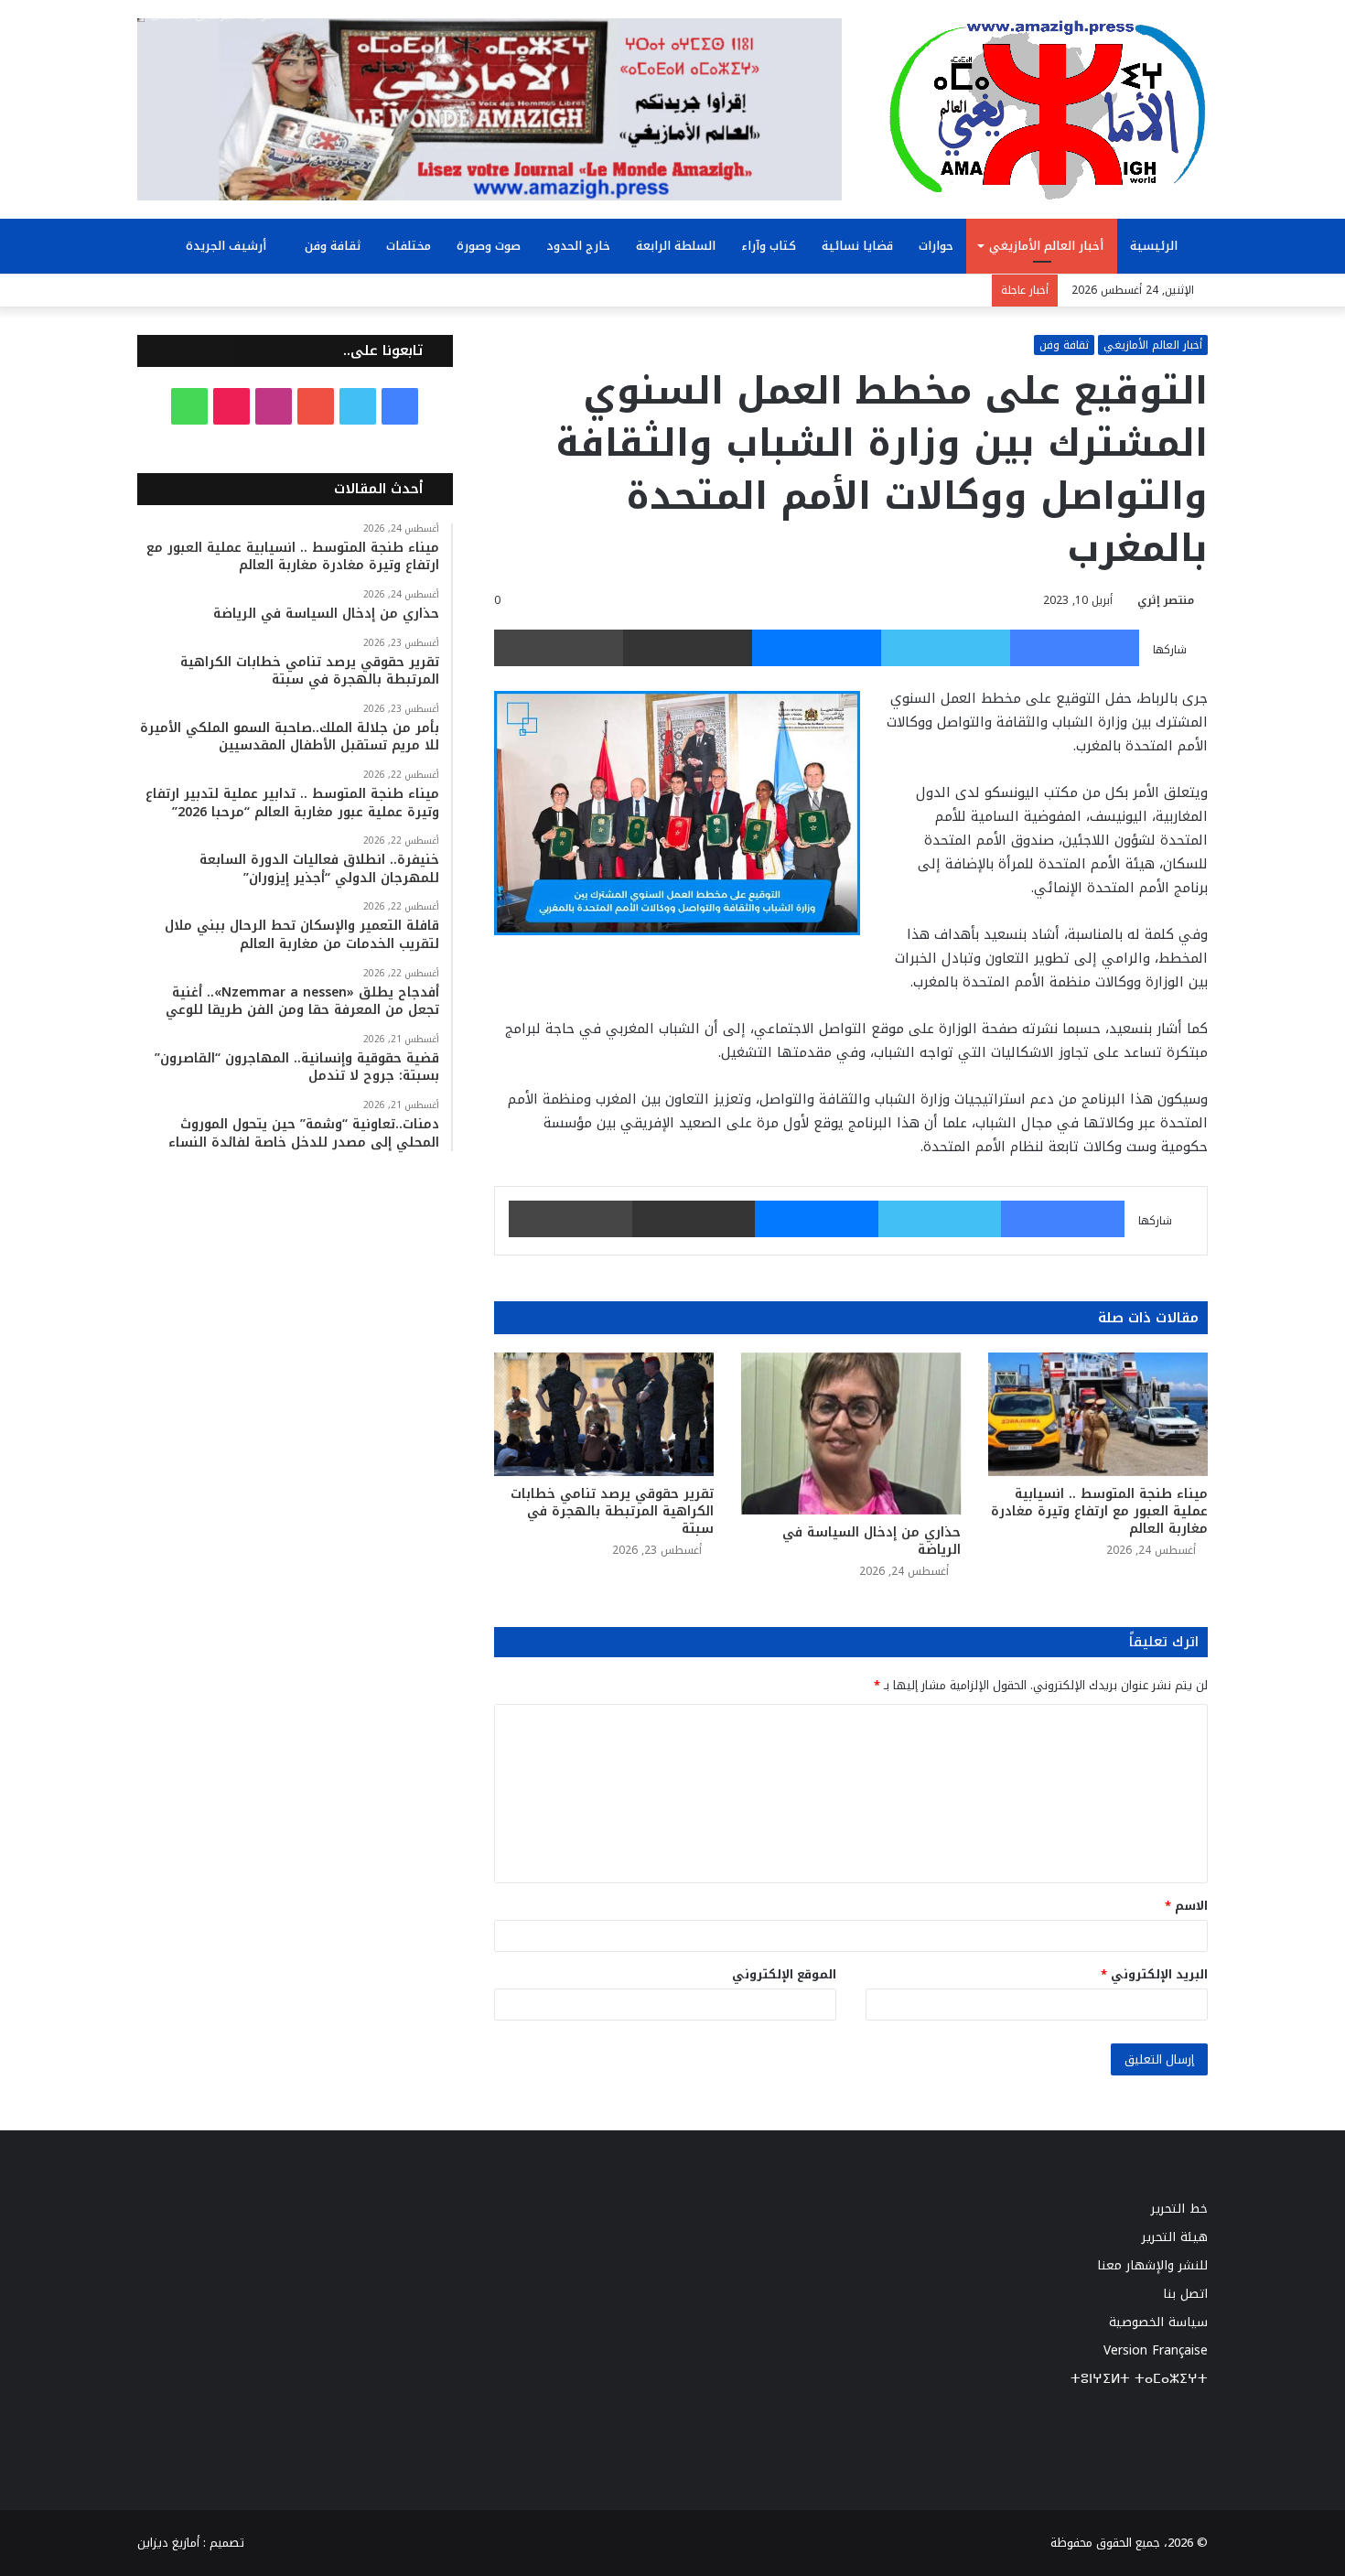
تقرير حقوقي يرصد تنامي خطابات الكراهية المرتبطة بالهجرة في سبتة (612, 1511)
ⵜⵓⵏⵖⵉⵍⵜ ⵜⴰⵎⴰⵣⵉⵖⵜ (1139, 2379)
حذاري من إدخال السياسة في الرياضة (872, 1541)
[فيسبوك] (1075, 648)
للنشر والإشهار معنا (1152, 2265)
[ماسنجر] (817, 648)
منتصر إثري (1166, 600)
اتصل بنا (1185, 2294)
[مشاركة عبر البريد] (688, 648)
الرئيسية (1156, 246)
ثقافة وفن (333, 246)
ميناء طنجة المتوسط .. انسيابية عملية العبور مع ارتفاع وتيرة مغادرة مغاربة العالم (1099, 1511)
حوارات (936, 246)
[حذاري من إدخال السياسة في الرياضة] (851, 1434)
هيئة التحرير (1175, 2237)
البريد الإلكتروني (1154, 1974)
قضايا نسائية (857, 246)
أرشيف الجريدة (228, 246)
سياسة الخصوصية (1158, 2322)
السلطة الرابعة (676, 246)
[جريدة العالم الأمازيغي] (1048, 109)
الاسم (1186, 1906)
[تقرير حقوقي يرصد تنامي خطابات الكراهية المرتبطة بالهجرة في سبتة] (604, 1414)
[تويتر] (946, 648)
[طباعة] (559, 648)
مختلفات (409, 246)
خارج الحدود (578, 246)
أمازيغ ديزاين (168, 2543)
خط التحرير (1179, 2209)
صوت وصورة (489, 246)
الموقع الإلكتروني (784, 1974)
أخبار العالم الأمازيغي (1046, 246)
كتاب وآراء (769, 246)
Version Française (1156, 2350)
